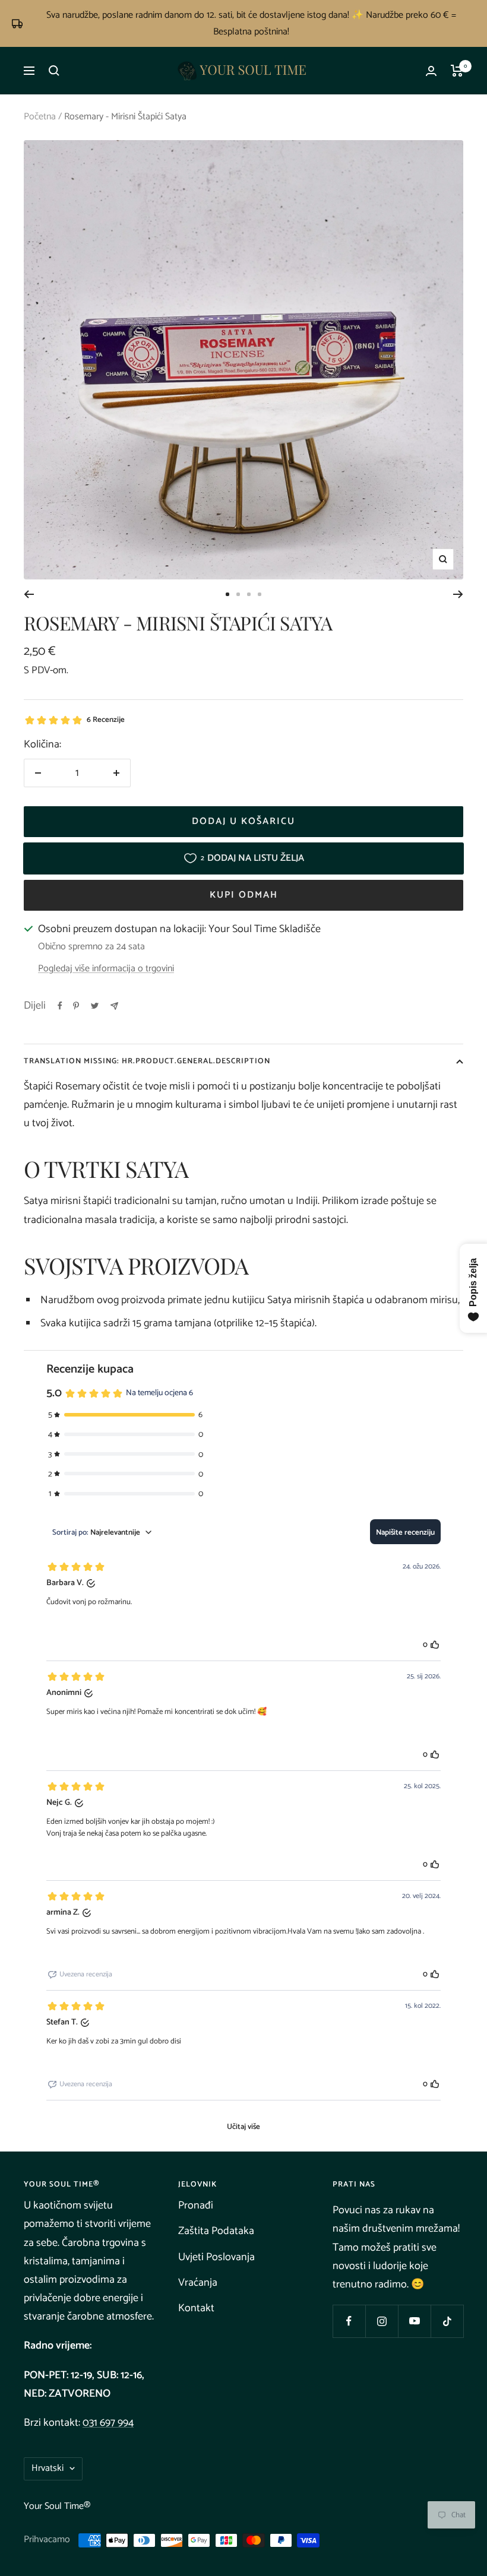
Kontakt (196, 2308)
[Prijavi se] (431, 71)
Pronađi (196, 2206)
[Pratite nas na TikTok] (447, 2321)
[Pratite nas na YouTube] (414, 2321)
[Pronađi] (54, 71)
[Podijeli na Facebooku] (60, 1006)
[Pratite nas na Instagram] (382, 2321)
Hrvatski (48, 2468)
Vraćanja (198, 2283)
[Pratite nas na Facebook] (349, 2321)
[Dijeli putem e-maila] (114, 1006)
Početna (40, 117)
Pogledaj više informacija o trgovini (106, 969)
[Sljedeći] (458, 594)
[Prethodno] (29, 594)
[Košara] (457, 71)
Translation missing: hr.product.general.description (147, 1061)
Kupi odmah (244, 895)
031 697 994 (108, 2423)
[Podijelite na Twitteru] (95, 1006)
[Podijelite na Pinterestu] (76, 1006)
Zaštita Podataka (216, 2231)
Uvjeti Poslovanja (216, 2257)
